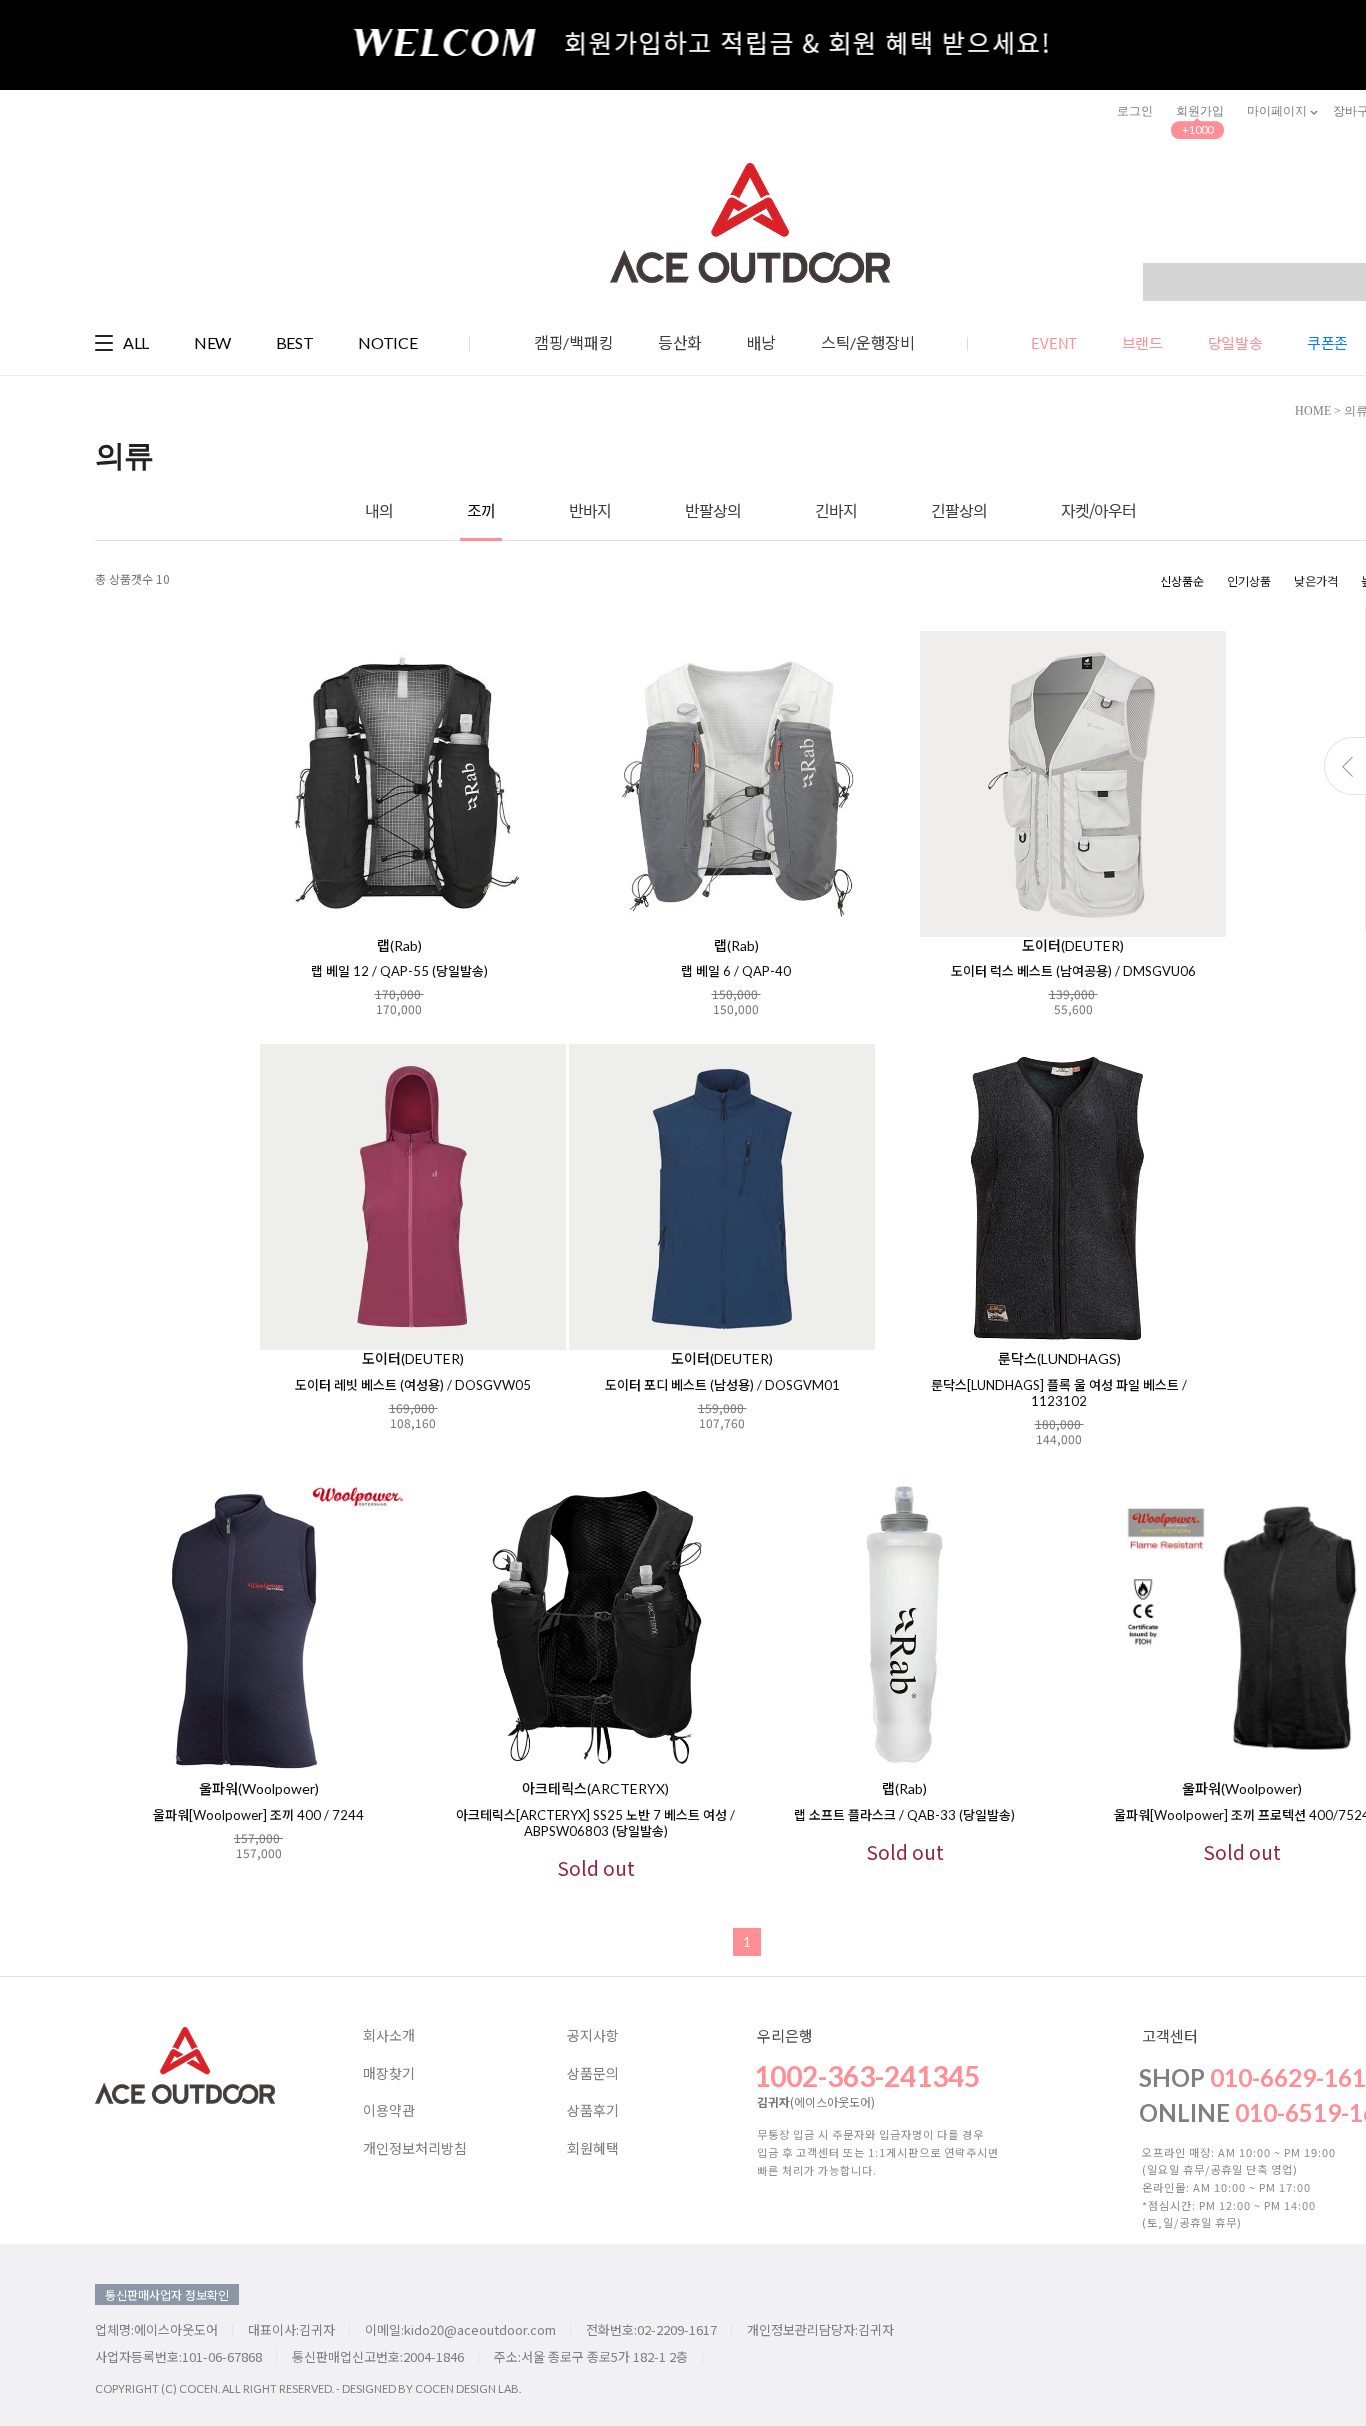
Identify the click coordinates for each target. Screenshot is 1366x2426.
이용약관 (389, 2111)
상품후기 (593, 2111)
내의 (379, 510)
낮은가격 (1316, 580)
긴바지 (836, 510)
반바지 (590, 510)
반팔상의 (713, 510)
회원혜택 (593, 2149)
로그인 (1135, 111)
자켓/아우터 (1098, 510)
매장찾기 (389, 2074)
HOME (1313, 411)
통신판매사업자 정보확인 (167, 2294)
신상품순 (1182, 580)
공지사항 (593, 2036)
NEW (212, 342)
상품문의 (593, 2074)
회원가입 (1200, 111)
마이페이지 (1278, 111)
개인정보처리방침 (415, 2149)
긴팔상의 (959, 510)
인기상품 (1249, 580)
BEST (295, 342)
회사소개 (389, 2036)
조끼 (481, 510)
